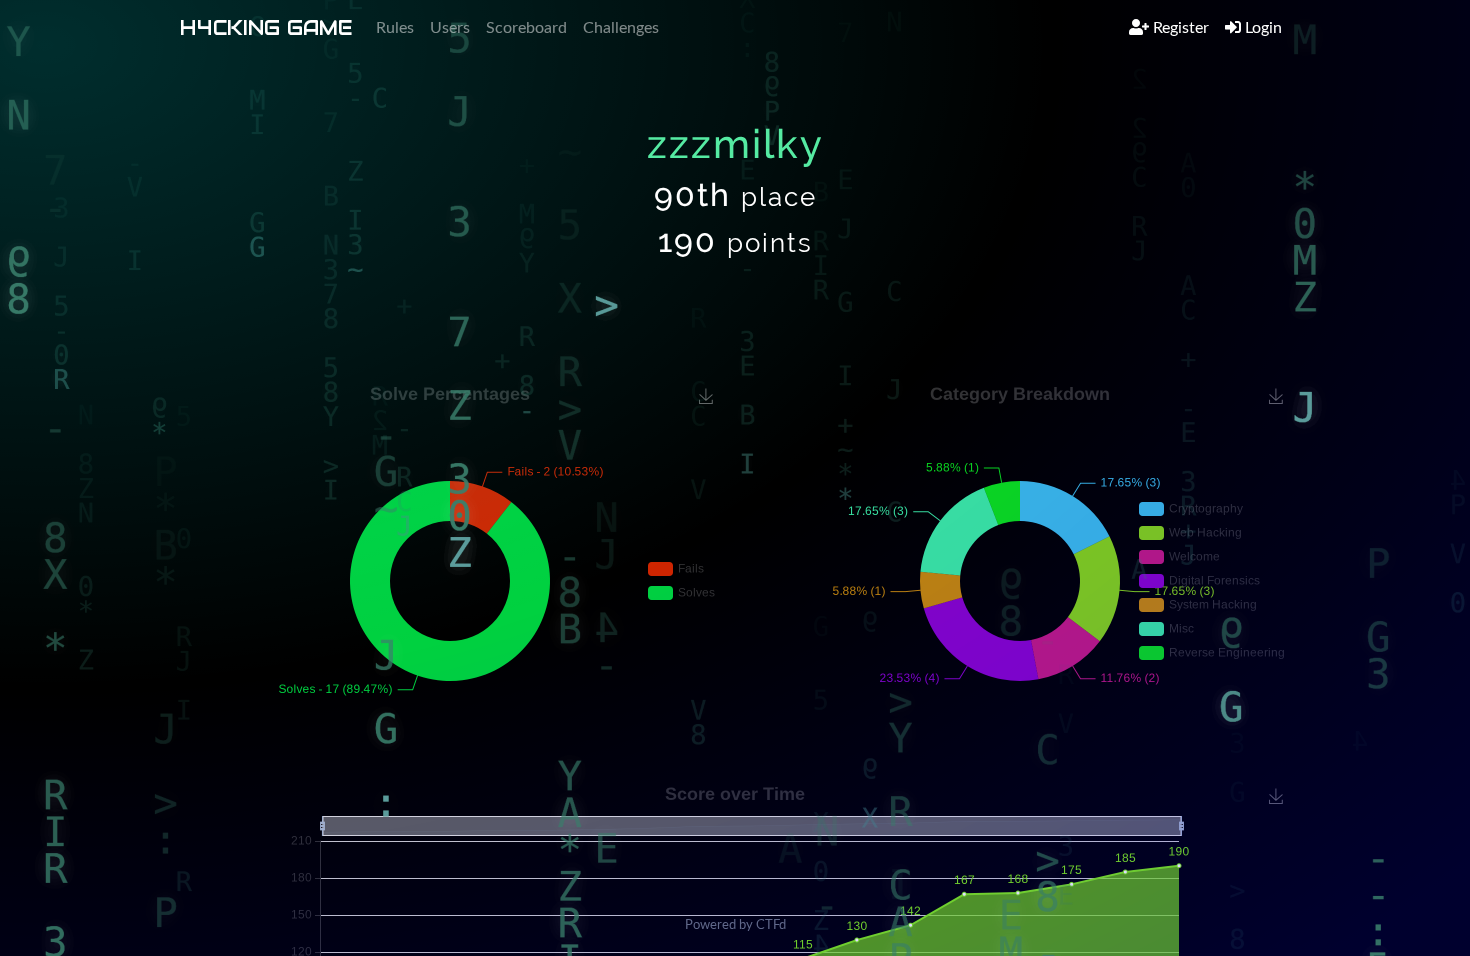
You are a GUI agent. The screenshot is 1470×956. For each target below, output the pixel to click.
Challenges (621, 28)
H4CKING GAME (266, 28)
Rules (395, 28)
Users (450, 28)
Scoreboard (526, 28)
